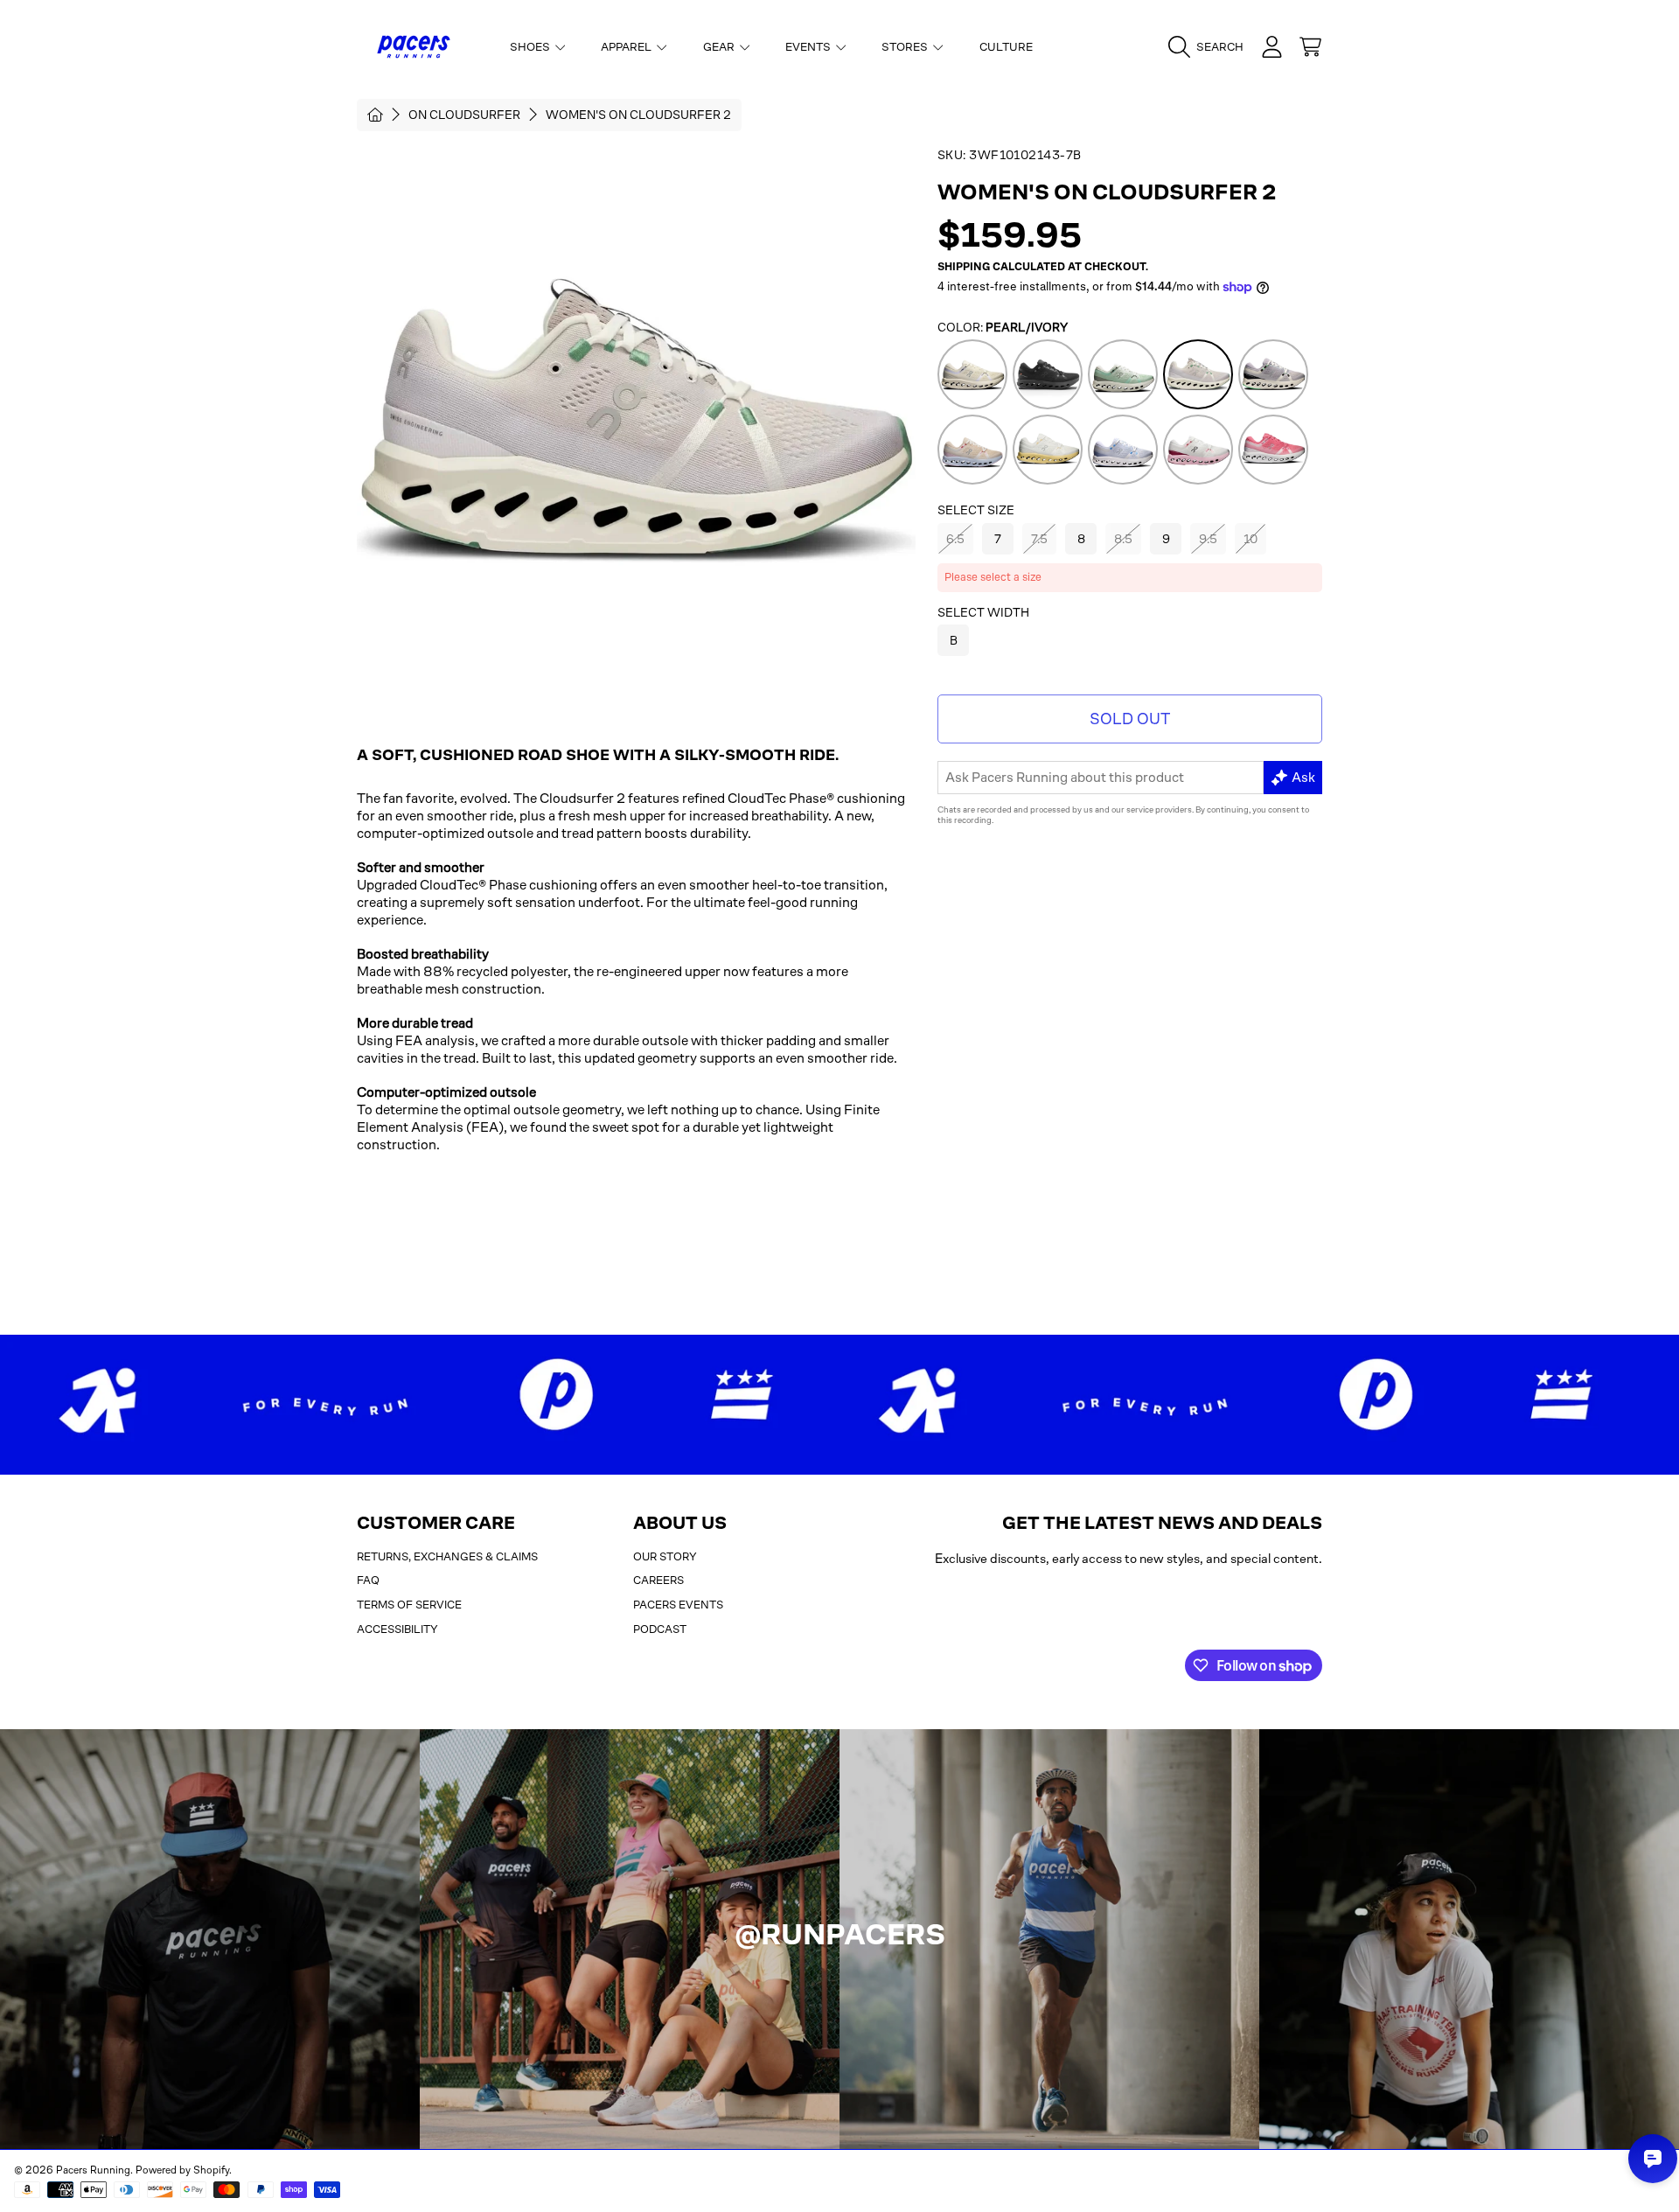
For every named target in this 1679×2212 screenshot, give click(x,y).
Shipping (964, 267)
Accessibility (397, 1629)
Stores (906, 47)
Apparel (627, 47)
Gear (720, 47)
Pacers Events (678, 1605)
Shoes (531, 47)
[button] (1210, 47)
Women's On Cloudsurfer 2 (638, 115)
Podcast (660, 1629)
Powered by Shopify (182, 2170)
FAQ (368, 1580)
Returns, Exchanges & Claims (447, 1556)
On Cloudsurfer (464, 115)
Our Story (665, 1556)
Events (809, 47)
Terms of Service (409, 1605)
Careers (658, 1580)
